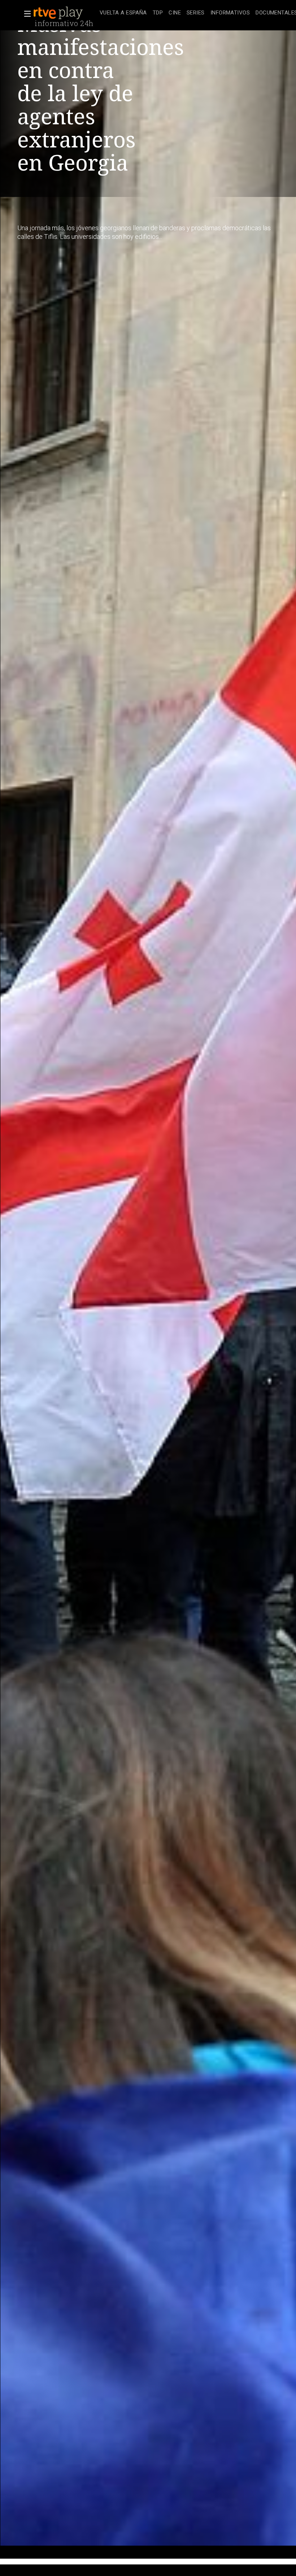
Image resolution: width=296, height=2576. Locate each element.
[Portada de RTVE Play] (59, 13)
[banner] (65, 13)
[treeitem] (123, 13)
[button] (25, 14)
